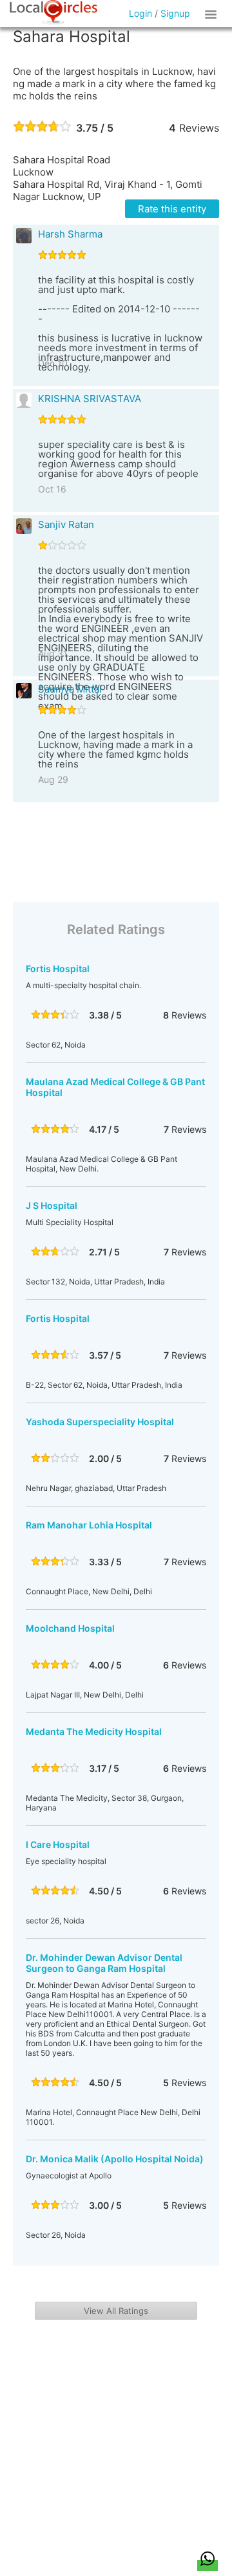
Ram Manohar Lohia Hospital (89, 1525)
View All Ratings (116, 2311)
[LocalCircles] (53, 12)
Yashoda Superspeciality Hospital (100, 1422)
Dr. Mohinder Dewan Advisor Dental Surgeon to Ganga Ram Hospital (104, 1963)
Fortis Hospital (58, 969)
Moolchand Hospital (70, 1628)
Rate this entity (172, 209)
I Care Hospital (58, 1844)
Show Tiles (213, 14)
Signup (175, 13)
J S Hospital (52, 1205)
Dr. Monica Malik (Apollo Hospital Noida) (115, 2159)
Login (140, 13)
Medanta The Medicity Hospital (94, 1731)
